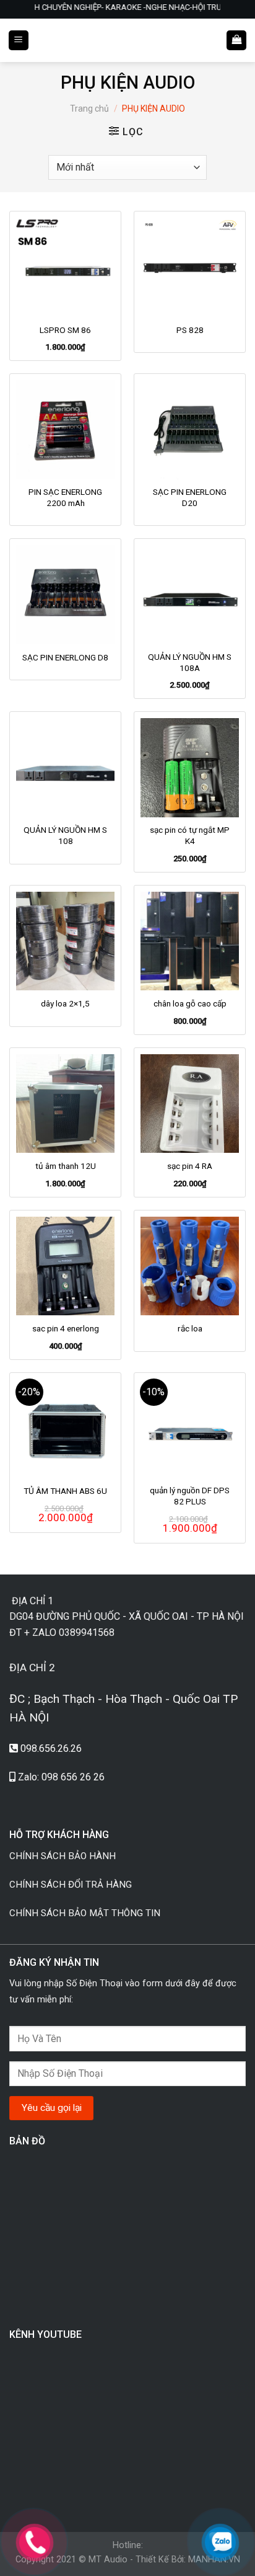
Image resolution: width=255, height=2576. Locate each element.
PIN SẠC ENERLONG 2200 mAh (65, 497)
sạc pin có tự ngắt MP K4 (190, 835)
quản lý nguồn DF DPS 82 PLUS (190, 1496)
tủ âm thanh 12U (66, 1166)
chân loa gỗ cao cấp (190, 1003)
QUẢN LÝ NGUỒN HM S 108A (190, 662)
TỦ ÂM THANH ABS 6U (65, 1491)
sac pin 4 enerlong (66, 1328)
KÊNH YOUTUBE (45, 2334)
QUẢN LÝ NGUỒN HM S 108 (65, 835)
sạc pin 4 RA (190, 1166)
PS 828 (190, 330)
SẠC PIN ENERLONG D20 (190, 497)
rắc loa (190, 1328)
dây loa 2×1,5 (65, 1003)
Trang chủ (89, 109)
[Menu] (19, 41)
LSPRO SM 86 (65, 330)
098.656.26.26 (51, 1748)
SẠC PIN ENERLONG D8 (65, 657)
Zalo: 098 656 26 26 (61, 1777)
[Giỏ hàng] (236, 41)
